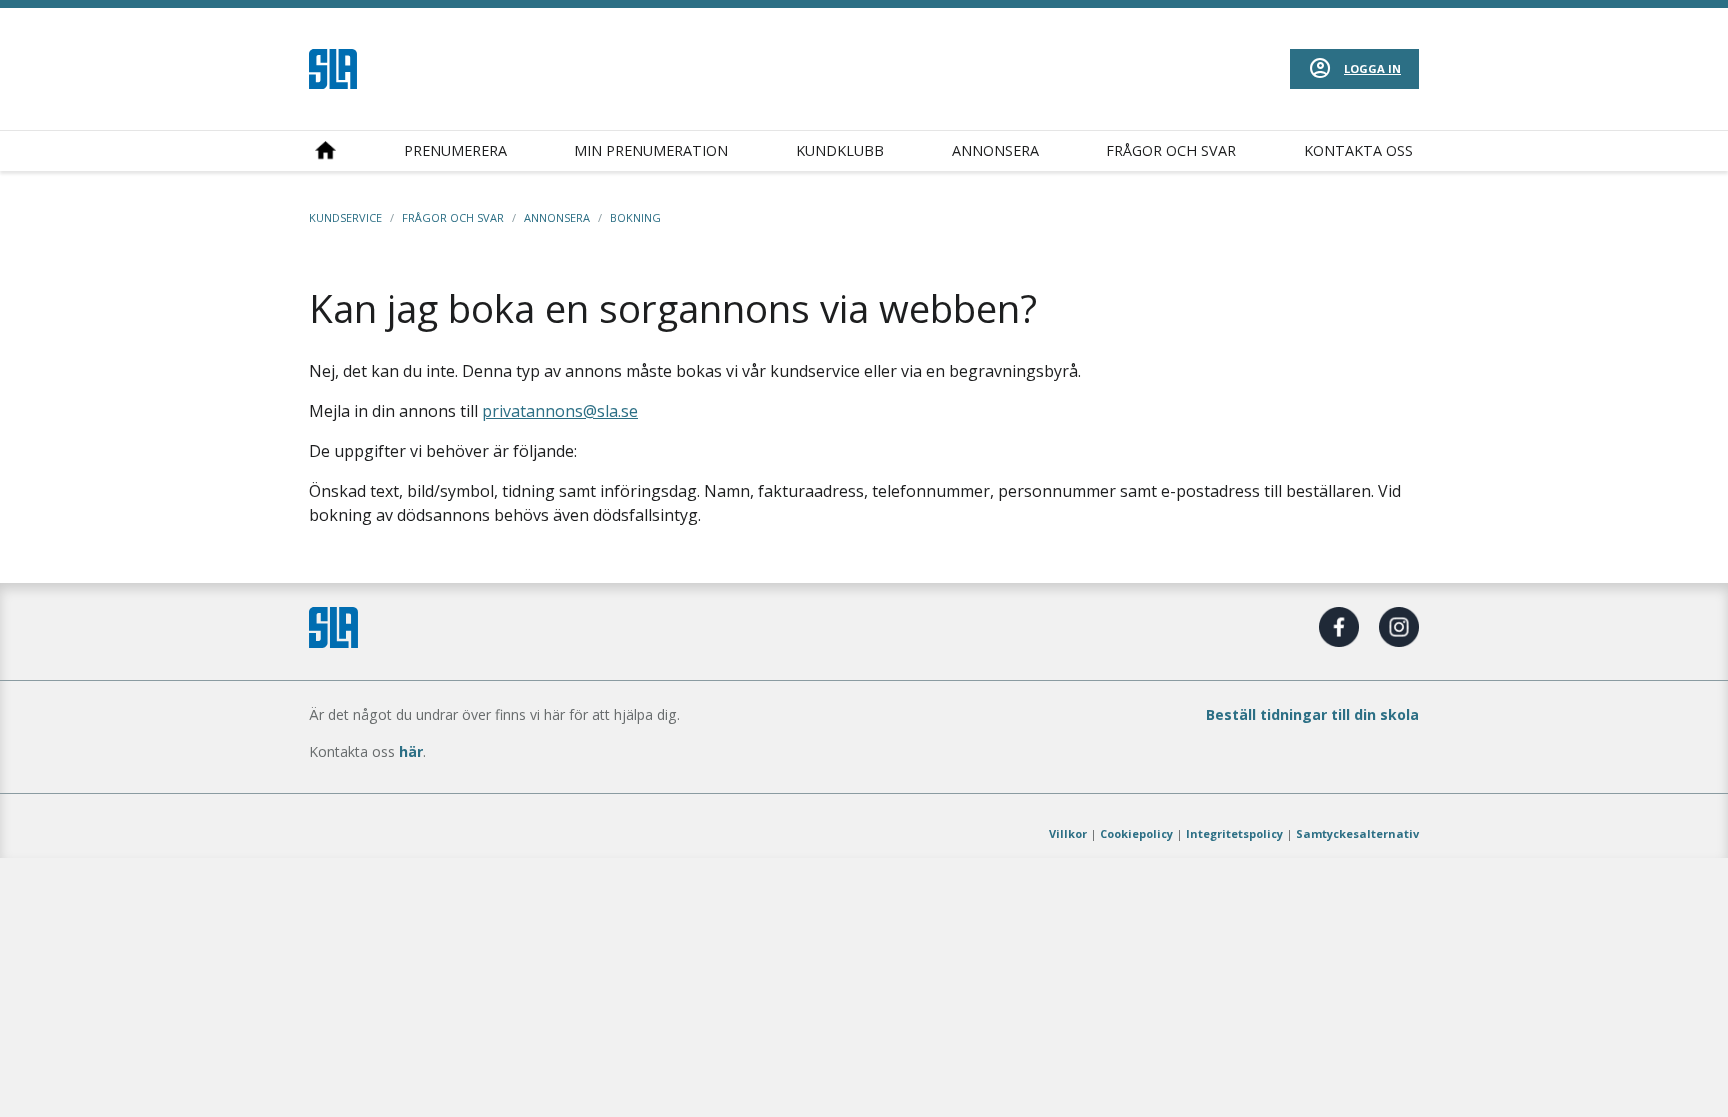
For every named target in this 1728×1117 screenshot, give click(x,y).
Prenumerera (455, 150)
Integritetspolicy (1234, 833)
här (411, 751)
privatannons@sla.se (560, 411)
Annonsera (995, 150)
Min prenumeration (651, 150)
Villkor (1068, 833)
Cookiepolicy (1136, 833)
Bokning (635, 217)
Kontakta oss (1358, 150)
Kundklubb (840, 150)
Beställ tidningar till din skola (1312, 714)
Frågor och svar (1171, 150)
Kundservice (345, 217)
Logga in (1372, 68)
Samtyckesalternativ (1357, 833)
